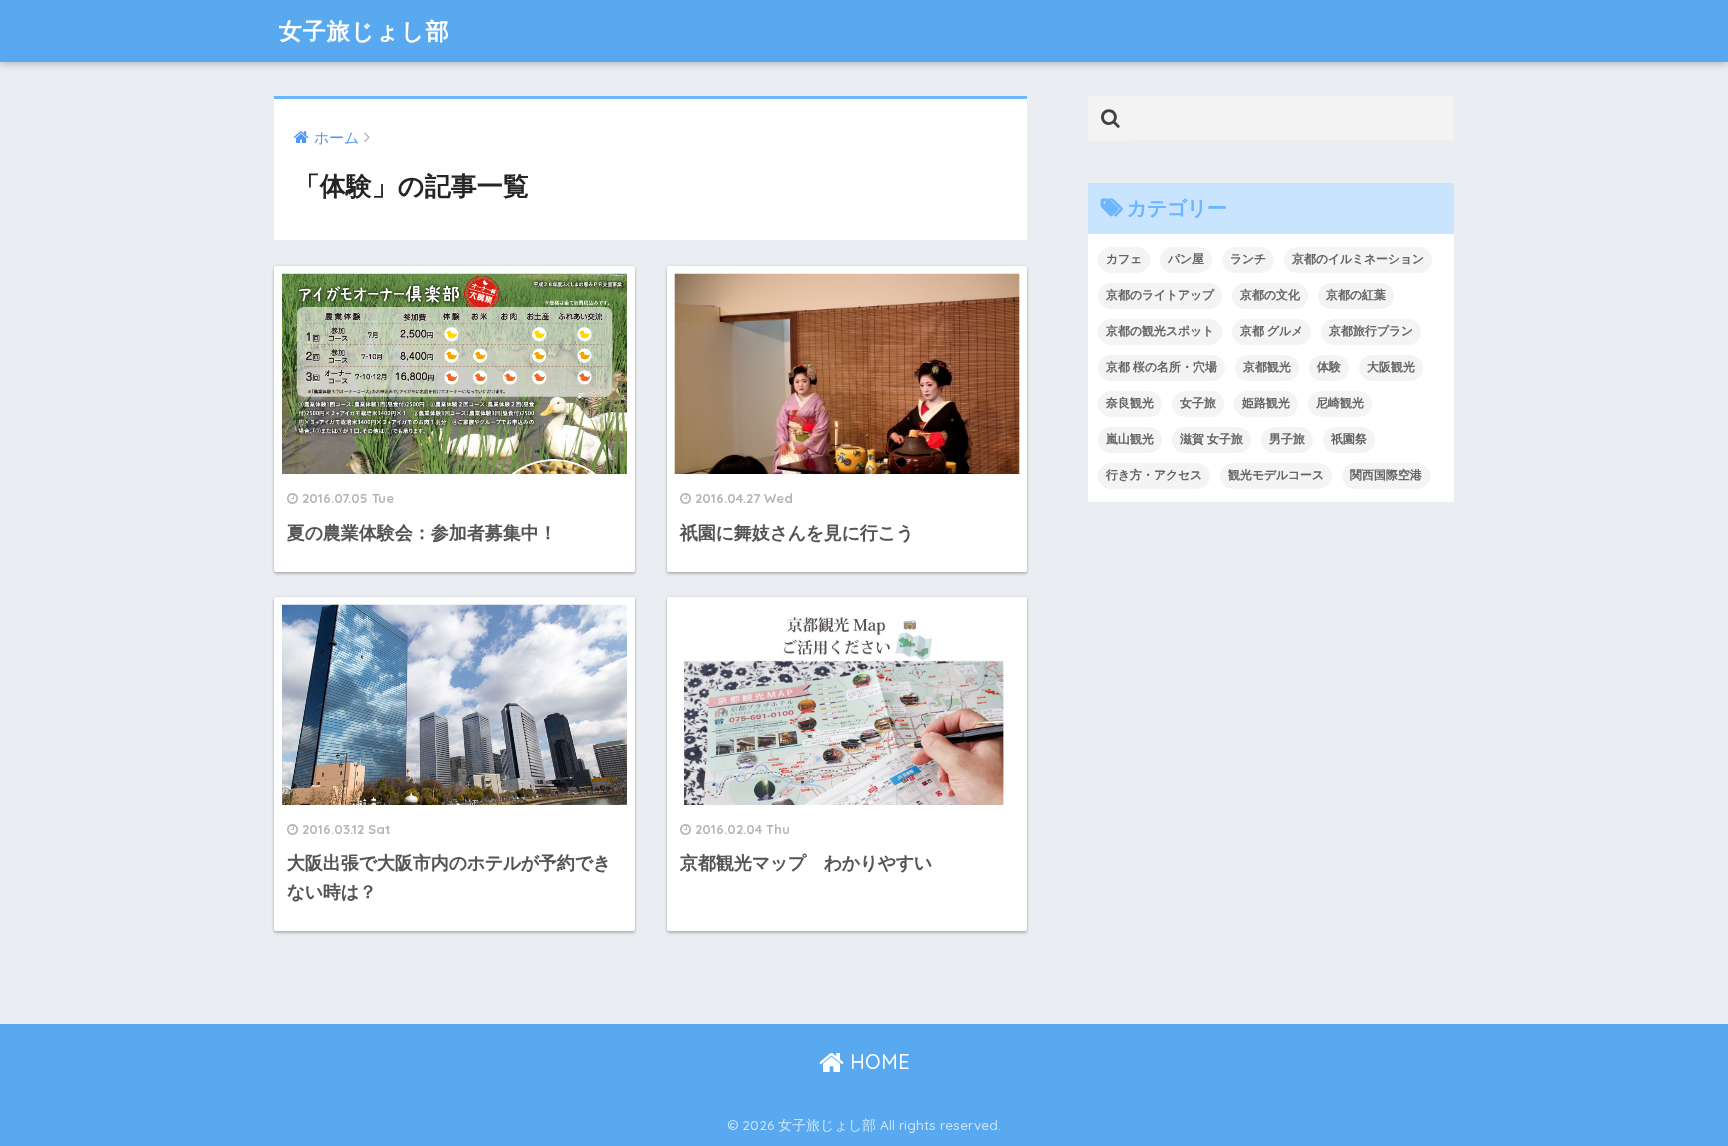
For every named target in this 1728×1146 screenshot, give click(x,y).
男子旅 (1287, 439)
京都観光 (1267, 367)
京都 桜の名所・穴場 (1161, 367)
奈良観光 (1130, 403)
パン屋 (1186, 259)
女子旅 (1198, 403)
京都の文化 (1270, 295)
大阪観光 (1391, 367)
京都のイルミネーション (1358, 259)
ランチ (1248, 259)
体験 (1329, 367)
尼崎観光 (1340, 403)
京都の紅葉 (1356, 295)
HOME (877, 1061)
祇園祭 (1349, 439)
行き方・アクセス (1154, 475)
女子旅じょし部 (364, 30)
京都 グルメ (1271, 331)
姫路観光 (1266, 403)
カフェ (1124, 259)
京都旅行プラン (1371, 331)
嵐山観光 (1130, 439)
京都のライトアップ (1160, 295)
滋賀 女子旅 (1211, 439)
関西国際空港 (1386, 475)
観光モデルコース (1276, 475)
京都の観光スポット (1160, 331)
